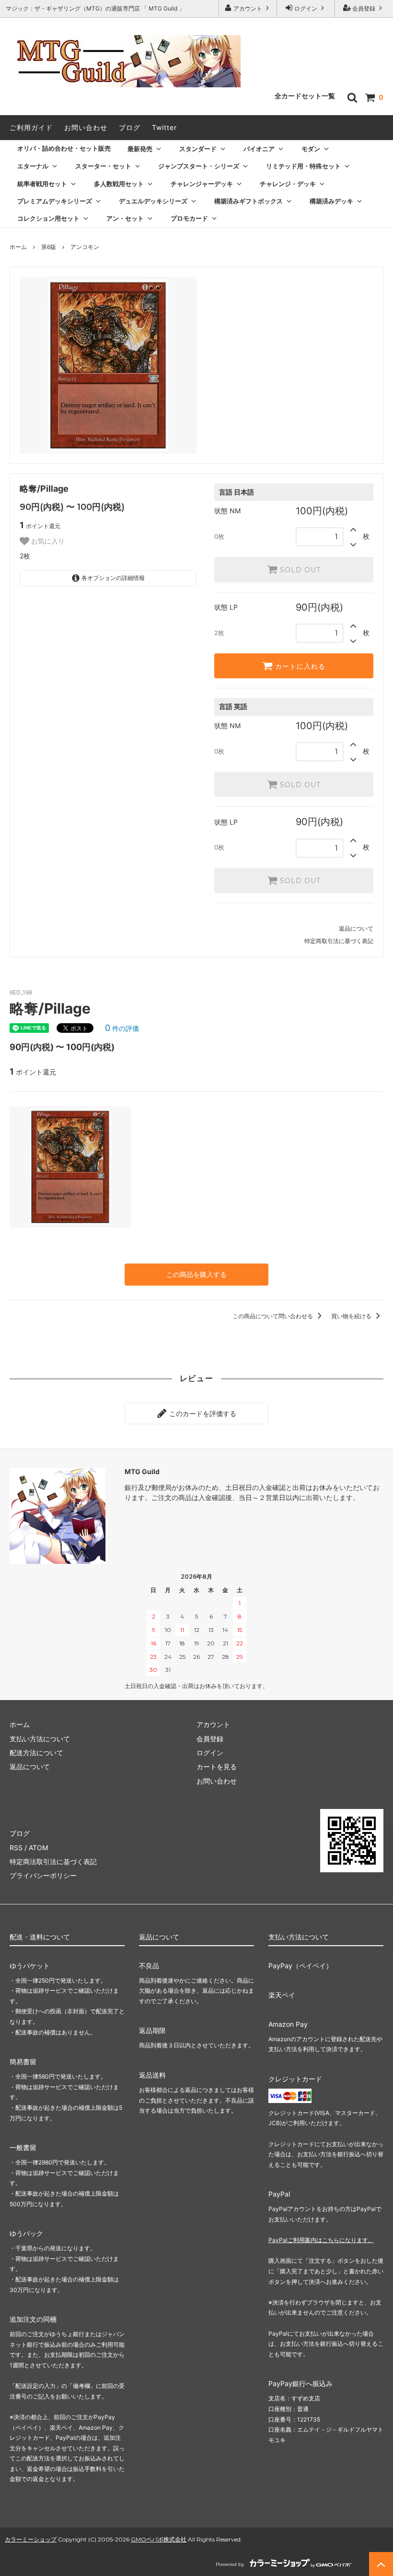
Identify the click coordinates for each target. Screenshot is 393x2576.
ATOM (38, 1848)
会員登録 (364, 8)
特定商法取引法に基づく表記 (53, 1861)
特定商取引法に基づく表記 (339, 941)
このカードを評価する (202, 1413)
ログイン (306, 8)
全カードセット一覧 (305, 96)
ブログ (130, 127)
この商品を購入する (196, 1274)
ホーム (18, 247)
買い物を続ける (352, 1316)
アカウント (248, 8)
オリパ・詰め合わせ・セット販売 (64, 148)
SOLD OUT (299, 570)
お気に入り (47, 541)
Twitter (164, 127)
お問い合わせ (86, 127)
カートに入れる (299, 666)
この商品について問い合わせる (273, 1316)
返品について (356, 928)
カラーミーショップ (31, 2539)
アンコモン (85, 247)
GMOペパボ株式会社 (159, 2539)
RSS (16, 1848)
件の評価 (122, 1028)
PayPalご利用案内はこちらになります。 (321, 2240)
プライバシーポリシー (43, 1875)
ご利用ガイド (31, 127)
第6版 (49, 247)
